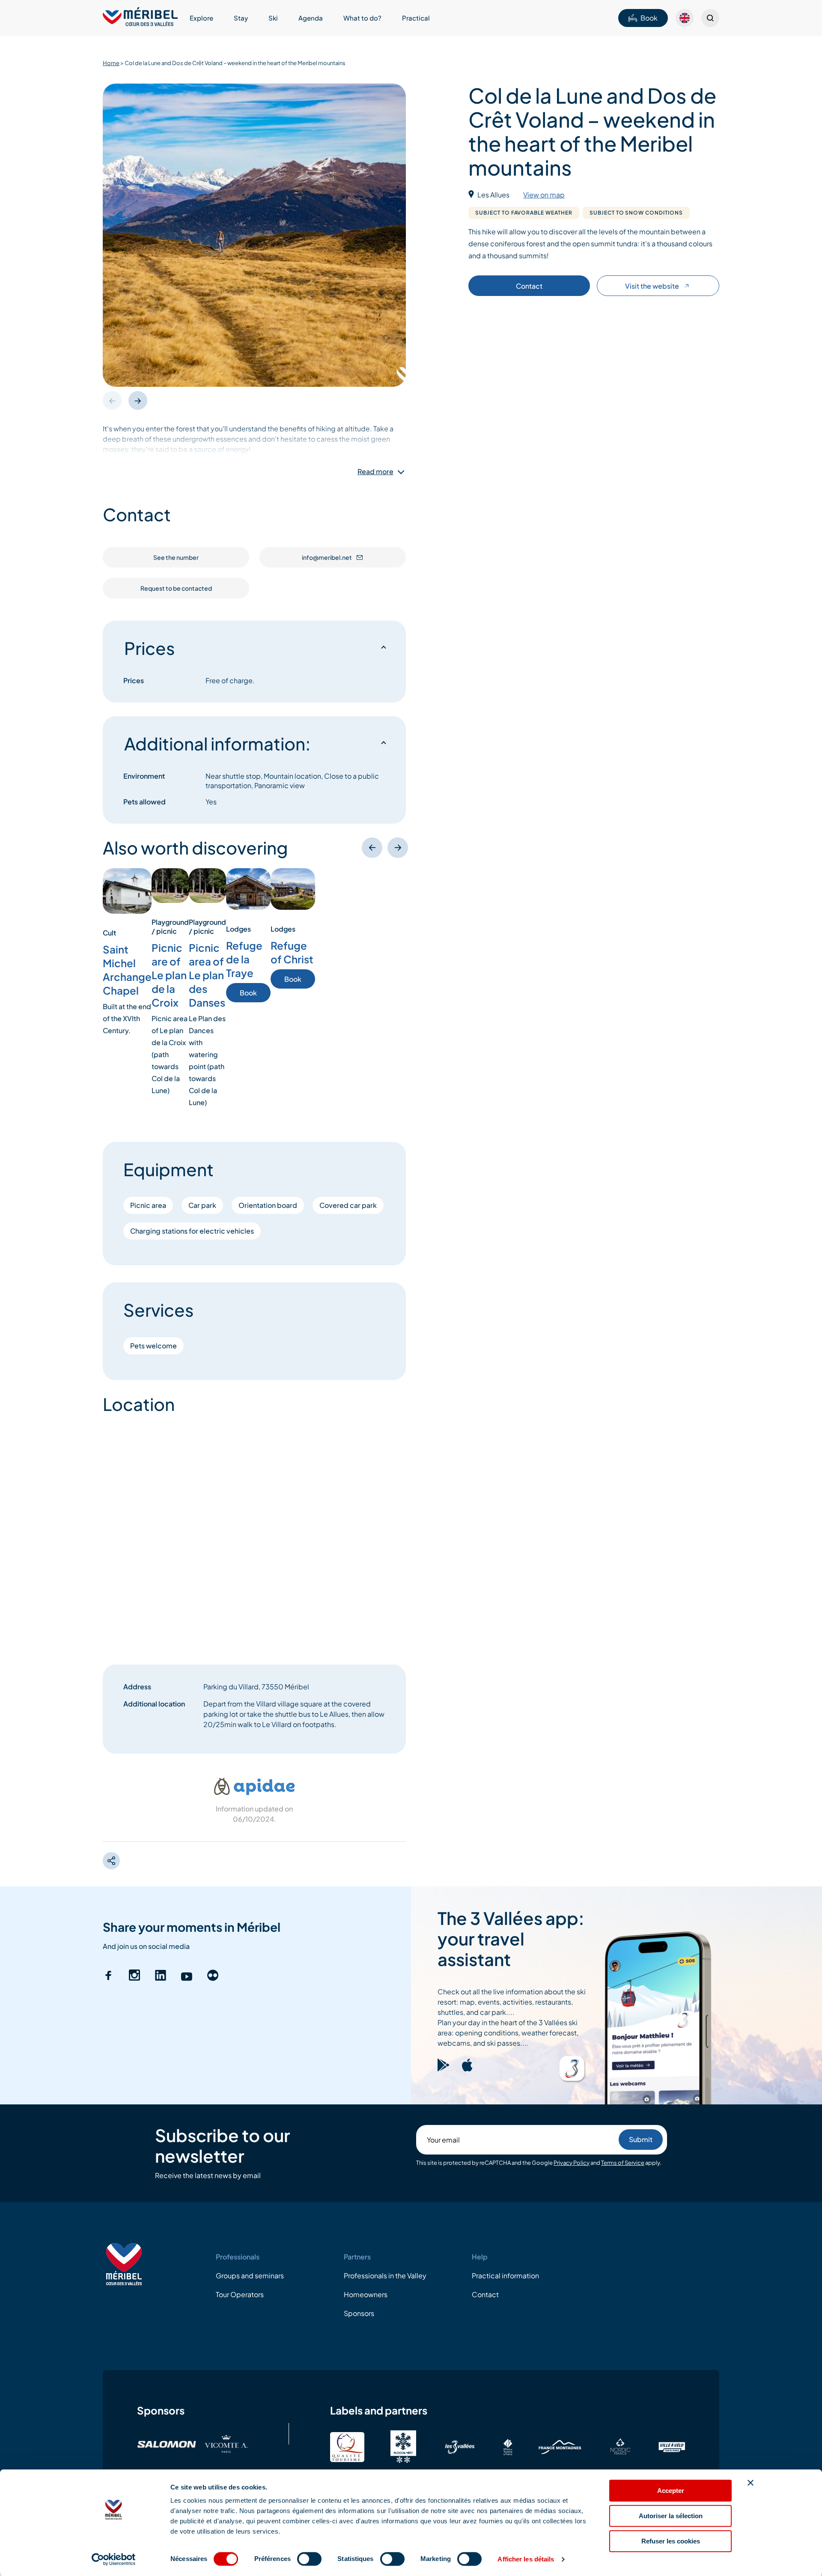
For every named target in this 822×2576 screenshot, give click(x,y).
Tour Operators (240, 2294)
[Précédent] (372, 848)
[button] (138, 400)
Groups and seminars (250, 2276)
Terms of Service (623, 2163)
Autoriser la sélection (671, 2516)
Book (649, 18)
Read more (375, 472)
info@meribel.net (327, 557)
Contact (529, 286)
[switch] (309, 2559)
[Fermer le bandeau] (751, 2483)
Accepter (671, 2491)
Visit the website (652, 286)
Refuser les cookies (671, 2541)
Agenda (311, 18)
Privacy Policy (572, 2163)
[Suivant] (398, 848)
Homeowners (366, 2294)
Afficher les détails (526, 2559)
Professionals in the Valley (385, 2276)
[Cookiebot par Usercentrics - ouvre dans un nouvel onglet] (114, 2559)
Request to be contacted (176, 588)
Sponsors (359, 2313)
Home (111, 63)
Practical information (505, 2276)
